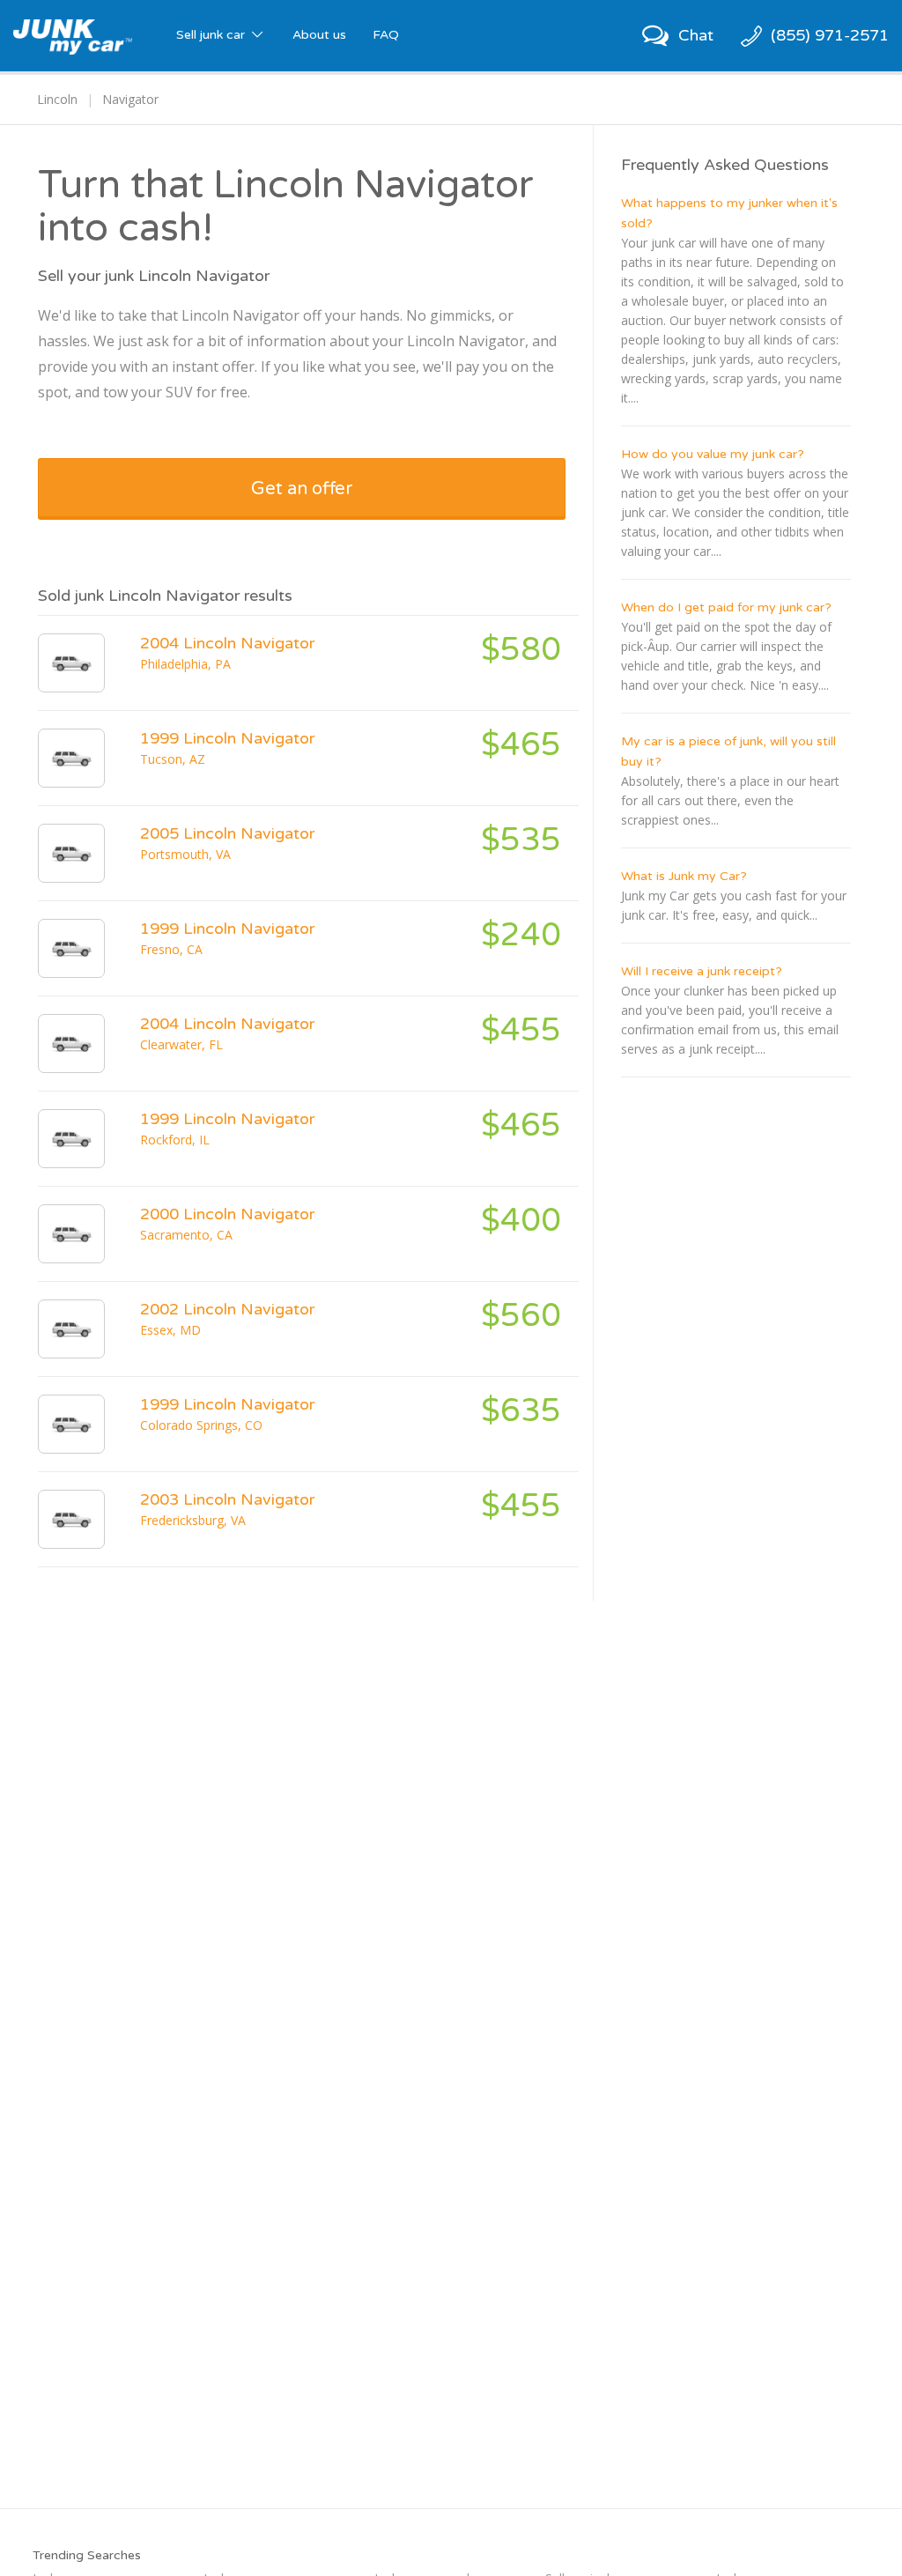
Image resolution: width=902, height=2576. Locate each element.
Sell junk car (212, 35)
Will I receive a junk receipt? (702, 971)
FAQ (386, 35)
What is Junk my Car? (684, 876)
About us (319, 35)
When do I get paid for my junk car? (726, 607)
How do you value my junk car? (713, 454)
